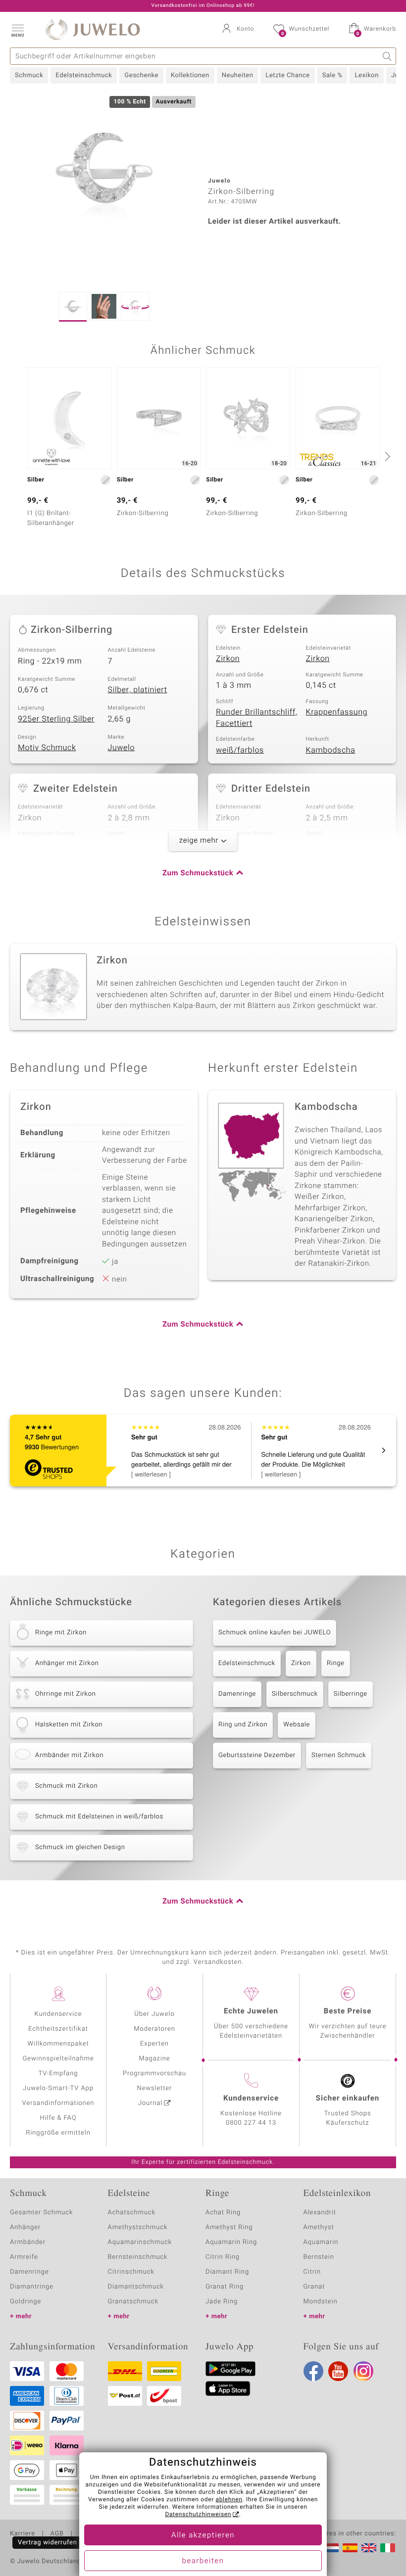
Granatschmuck (133, 2302)
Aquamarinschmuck (140, 2242)
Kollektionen (190, 75)
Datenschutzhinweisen (198, 2515)
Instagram (363, 2371)
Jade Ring (222, 2302)
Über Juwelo (154, 2014)
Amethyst (319, 2227)
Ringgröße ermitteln (58, 2133)
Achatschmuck (132, 2213)
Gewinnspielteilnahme (58, 2059)
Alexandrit (320, 2213)
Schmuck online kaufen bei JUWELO (275, 1633)
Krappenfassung (337, 712)
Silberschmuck (295, 1694)
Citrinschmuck (131, 2272)
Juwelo (122, 748)
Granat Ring (225, 2287)
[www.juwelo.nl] (331, 2548)
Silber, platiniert (138, 690)
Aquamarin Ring (231, 2242)
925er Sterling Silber (56, 719)
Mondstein (321, 2302)
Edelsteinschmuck (84, 75)
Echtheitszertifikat (58, 2029)
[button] (17, 30)
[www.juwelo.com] (369, 2548)
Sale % (332, 75)
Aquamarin (321, 2242)
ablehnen (229, 2500)
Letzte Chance (287, 75)
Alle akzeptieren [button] (203, 2535)
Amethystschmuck (138, 2227)
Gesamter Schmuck (41, 2213)
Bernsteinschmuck (138, 2257)
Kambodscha (331, 750)
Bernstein (319, 2257)
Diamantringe (32, 2287)
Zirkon (228, 659)
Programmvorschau (154, 2074)
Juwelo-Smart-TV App (58, 2088)
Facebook (313, 2371)
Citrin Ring (223, 2257)
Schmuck (29, 75)
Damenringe (237, 1694)
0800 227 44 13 (251, 2123)
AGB (57, 2534)
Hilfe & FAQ (58, 2118)
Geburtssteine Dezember (257, 1755)
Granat (314, 2287)
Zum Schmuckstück (198, 873)
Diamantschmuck (136, 2287)
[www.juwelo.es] (350, 2548)
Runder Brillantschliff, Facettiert (257, 718)
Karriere (23, 2534)
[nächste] (386, 456)
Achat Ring (223, 2213)
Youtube (338, 2371)
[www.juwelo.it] (388, 2548)
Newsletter (155, 2088)
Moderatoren (154, 2029)
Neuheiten (238, 75)
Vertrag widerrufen (48, 2543)
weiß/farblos (240, 750)
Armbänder (28, 2242)
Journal (151, 2103)
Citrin (312, 2272)
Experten (154, 2044)
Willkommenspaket (58, 2044)
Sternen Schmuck (339, 1755)
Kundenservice (58, 2014)
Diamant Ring (227, 2272)
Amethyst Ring (229, 2227)
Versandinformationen (58, 2103)
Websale (297, 1725)
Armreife (24, 2257)
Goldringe (25, 2302)
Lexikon (366, 75)
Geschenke (141, 75)
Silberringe (351, 1694)
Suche (387, 56)
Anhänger (25, 2227)
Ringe (336, 1663)
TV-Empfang (58, 2074)
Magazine (154, 2059)
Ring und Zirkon (243, 1725)
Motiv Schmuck (47, 748)
